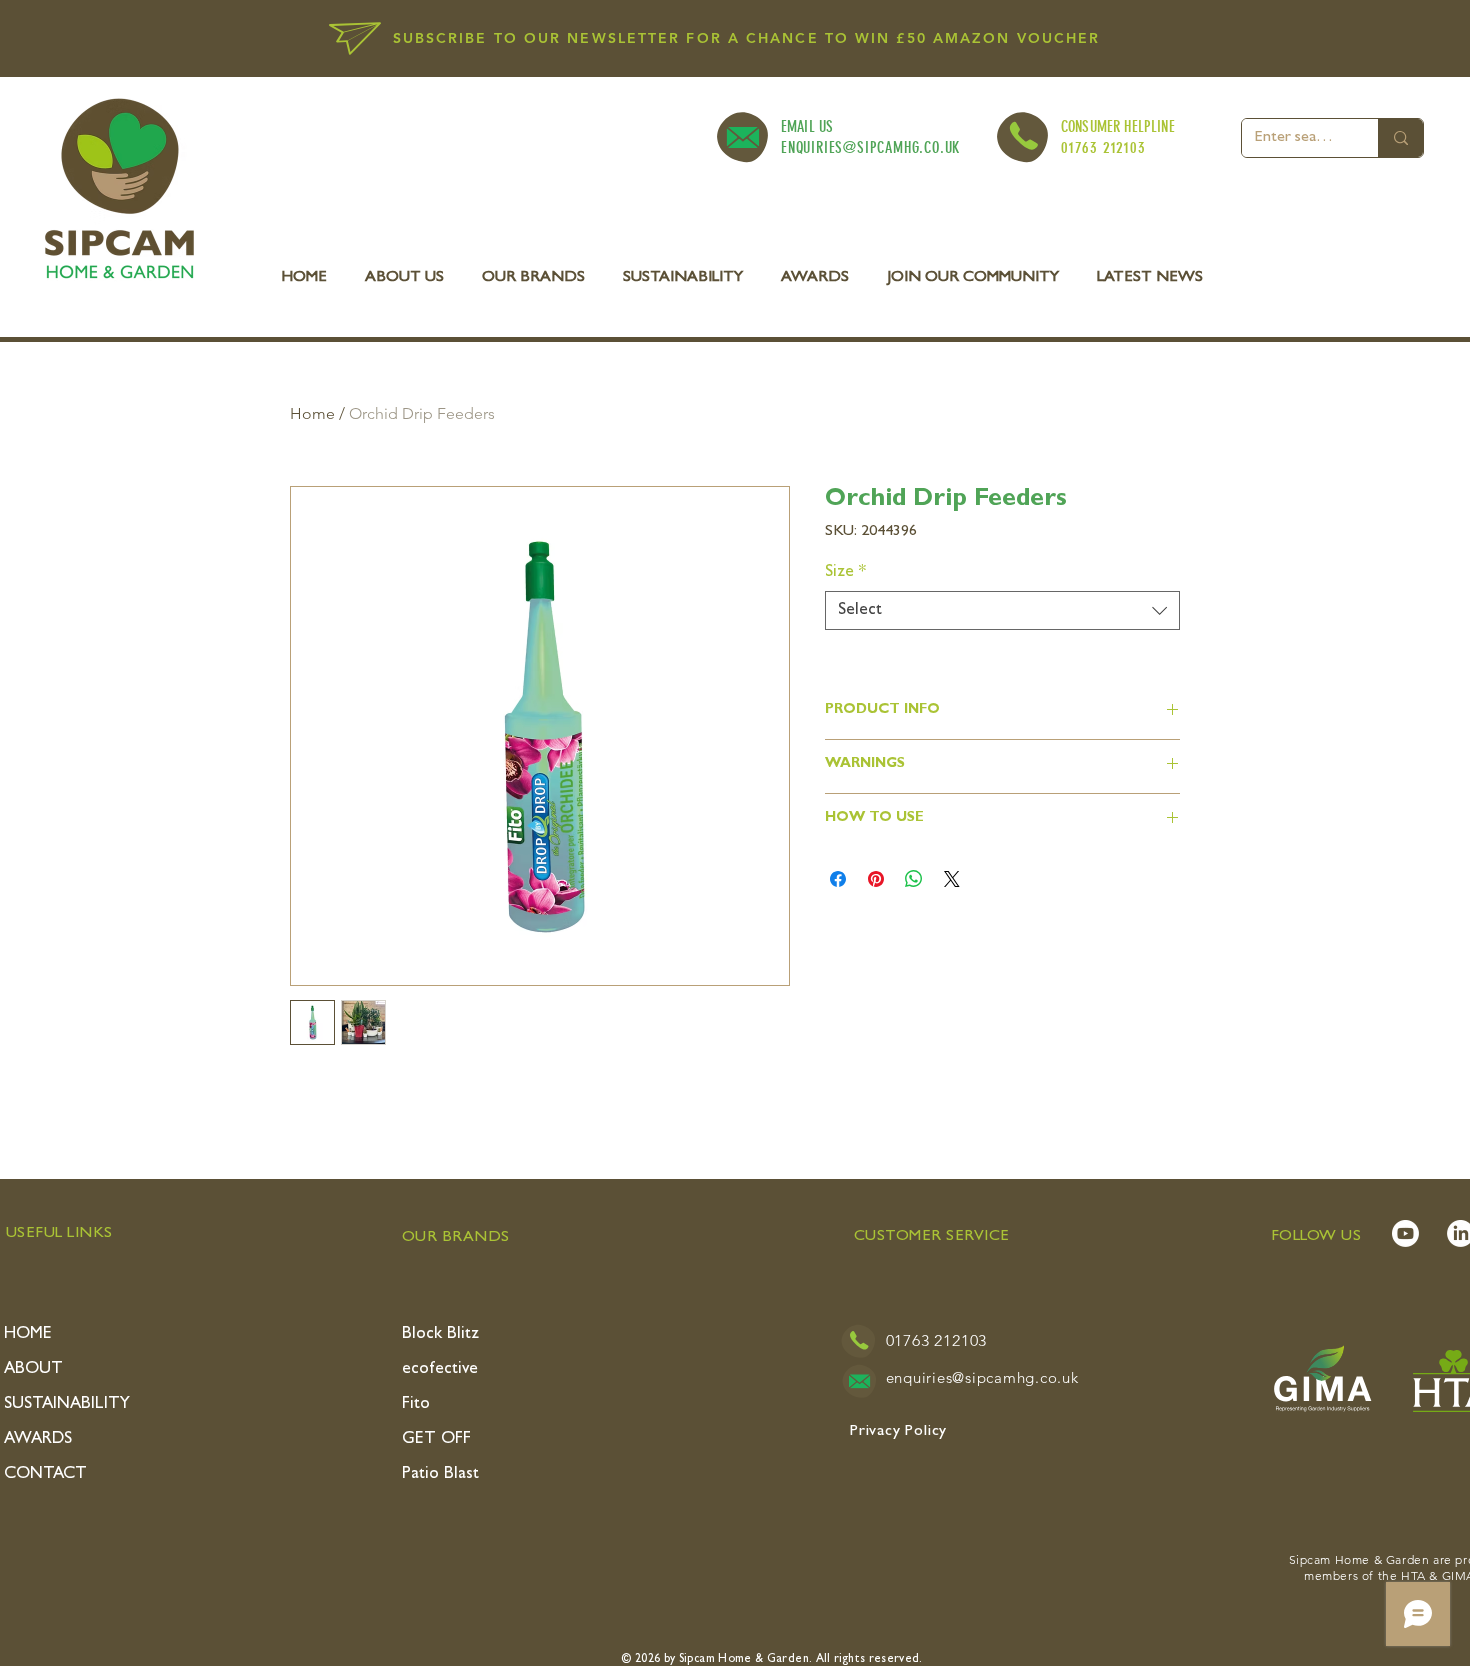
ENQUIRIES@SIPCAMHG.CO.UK (870, 147)
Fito (416, 1404)
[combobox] (1002, 610)
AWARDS (38, 1439)
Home (312, 413)
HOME (28, 1334)
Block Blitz (440, 1334)
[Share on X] (952, 879)
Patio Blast (440, 1474)
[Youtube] (1405, 1233)
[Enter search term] (1400, 138)
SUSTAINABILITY (67, 1404)
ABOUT (33, 1369)
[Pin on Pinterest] (876, 879)
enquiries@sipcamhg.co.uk (982, 1377)
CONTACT (45, 1474)
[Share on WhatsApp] (914, 879)
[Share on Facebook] (838, 879)
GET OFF (436, 1439)
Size (845, 572)
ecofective (440, 1369)
